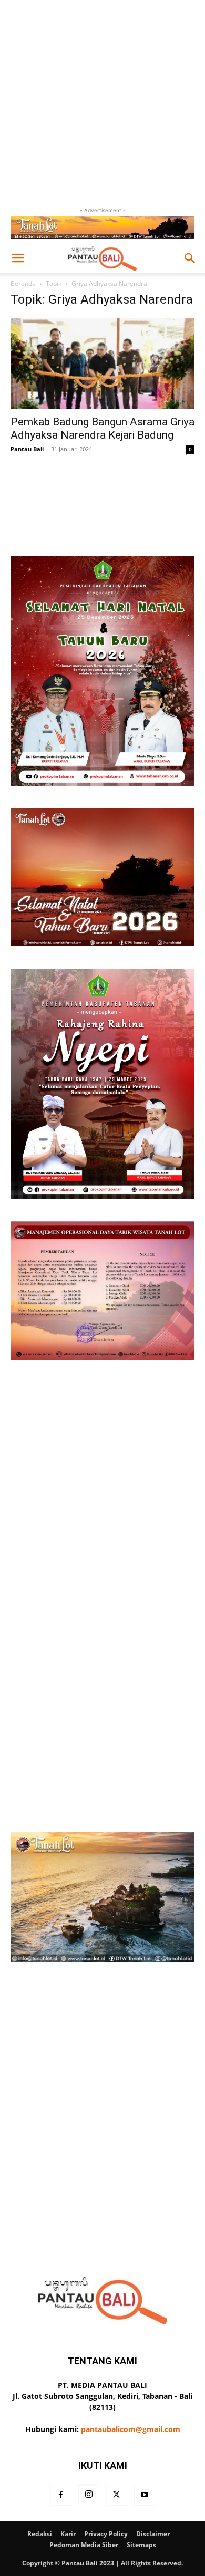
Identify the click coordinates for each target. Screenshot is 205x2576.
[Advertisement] (102, 102)
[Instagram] (89, 2495)
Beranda (23, 283)
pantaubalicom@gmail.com (131, 2429)
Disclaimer (153, 2534)
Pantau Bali (27, 449)
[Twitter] (117, 2495)
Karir (68, 2534)
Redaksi (40, 2534)
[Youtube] (145, 2495)
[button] (18, 258)
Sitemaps (141, 2545)
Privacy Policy (106, 2534)
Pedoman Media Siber (84, 2545)
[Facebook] (61, 2495)
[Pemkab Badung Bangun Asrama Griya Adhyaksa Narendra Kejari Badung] (102, 363)
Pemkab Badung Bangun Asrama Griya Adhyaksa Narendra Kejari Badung (102, 428)
